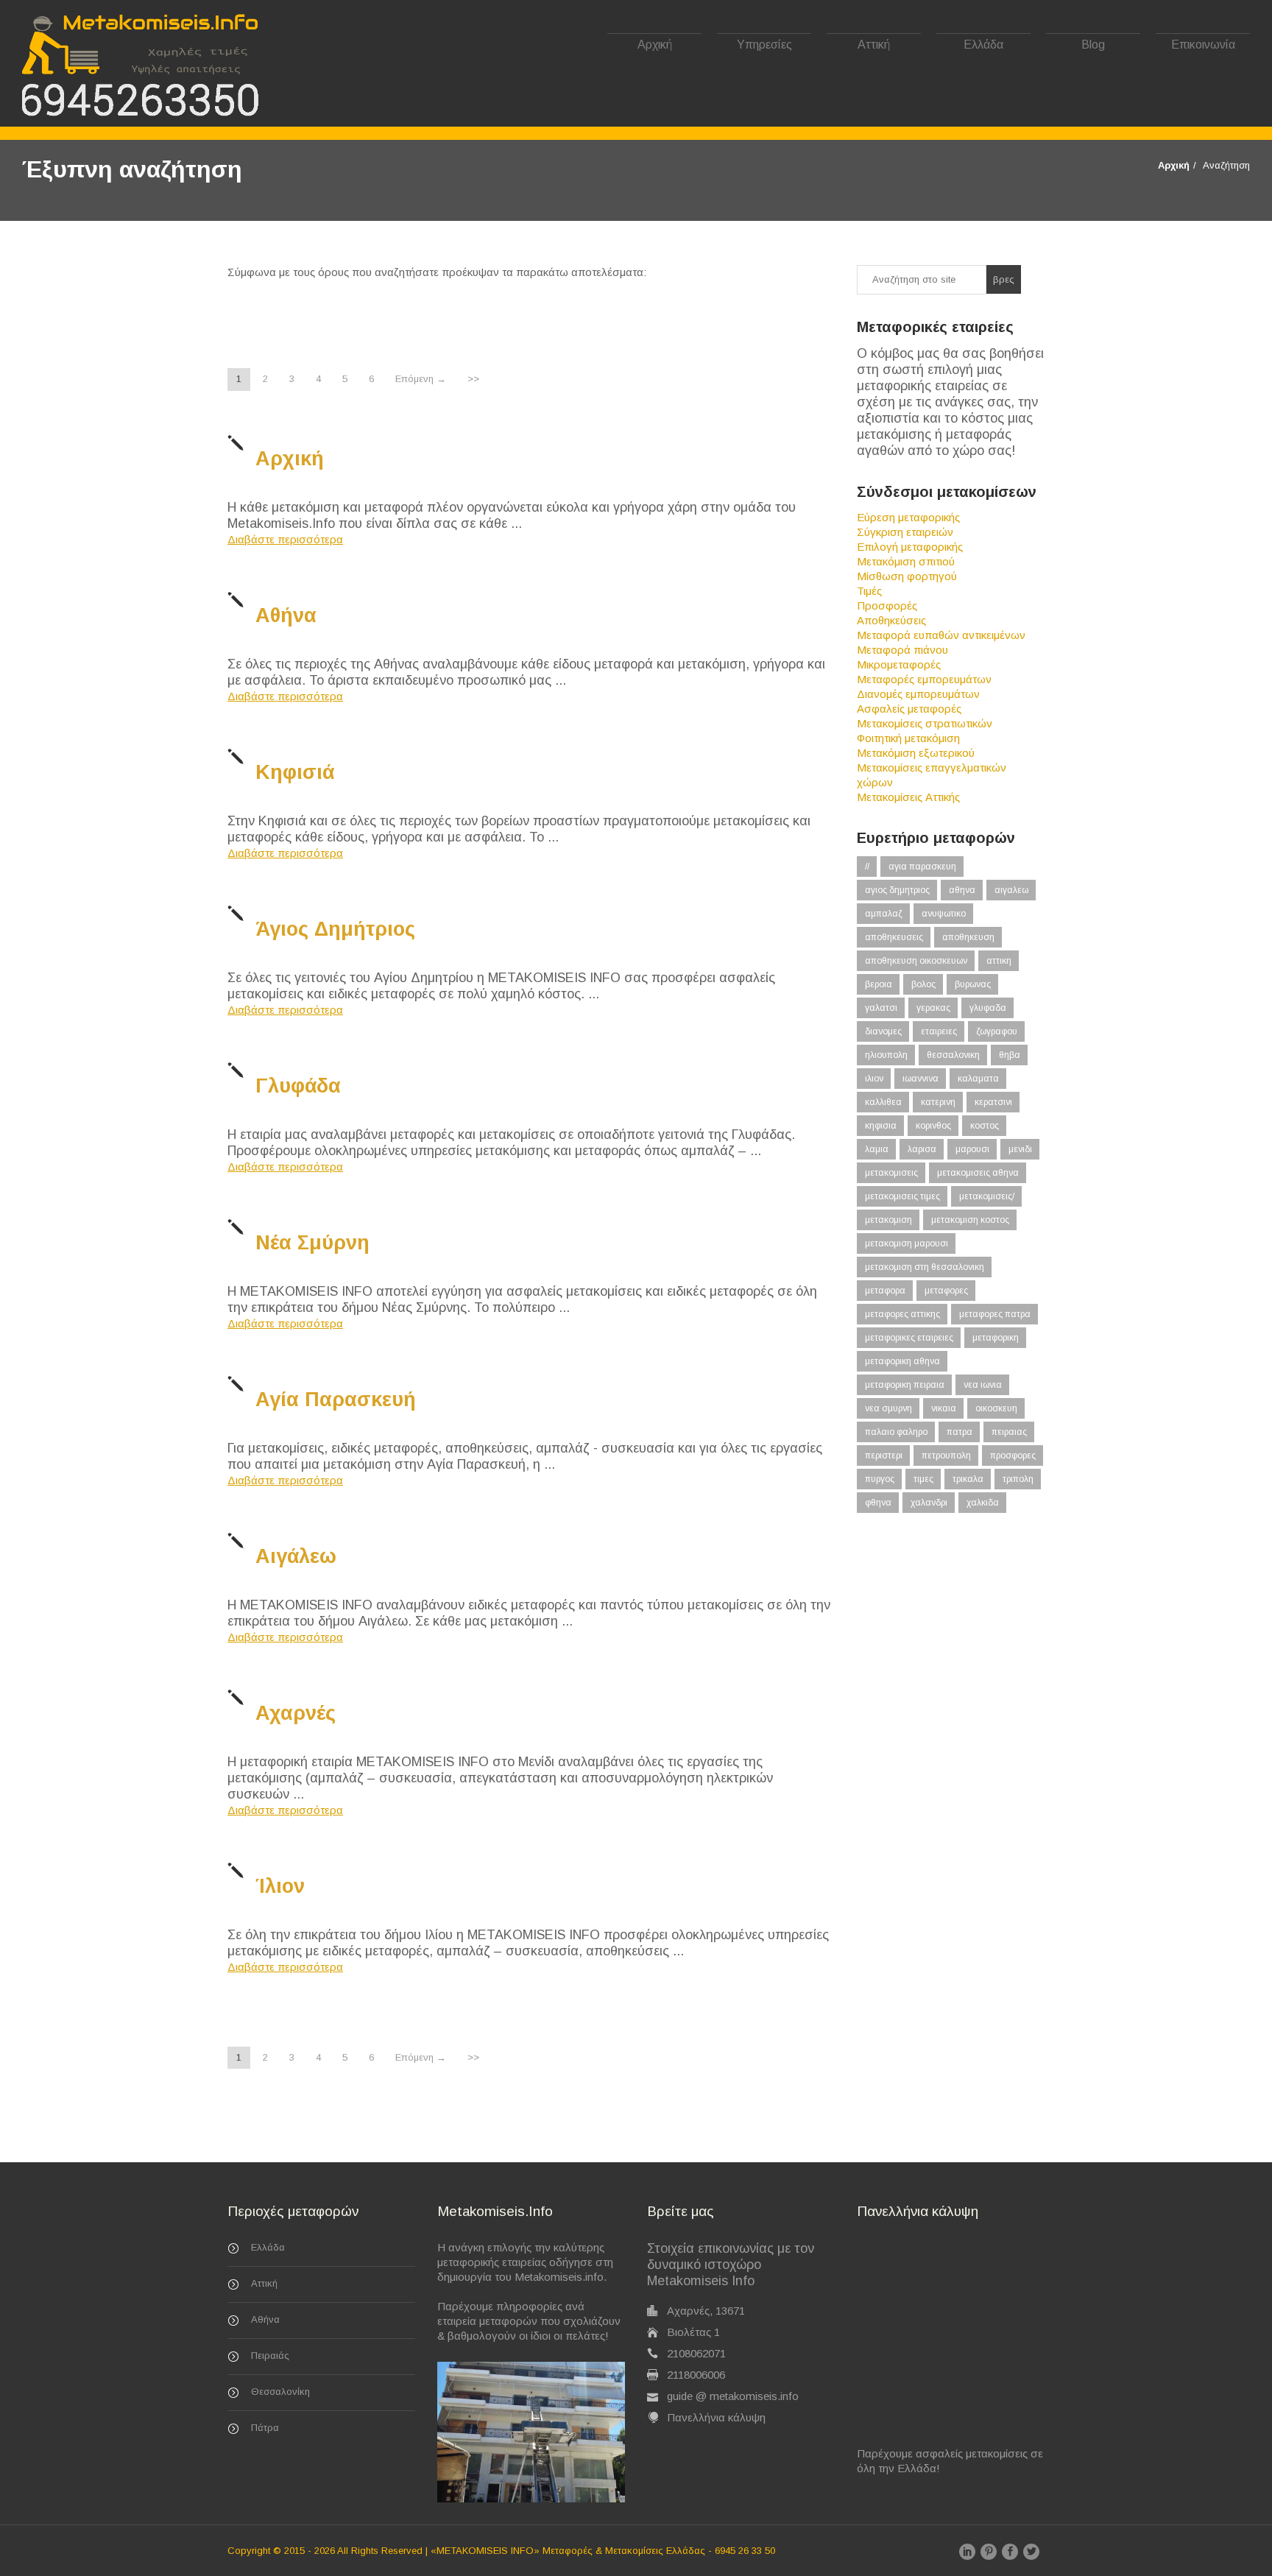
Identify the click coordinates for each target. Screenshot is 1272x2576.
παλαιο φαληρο (896, 1432)
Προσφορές (887, 606)
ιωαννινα (921, 1079)
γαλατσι (881, 1008)
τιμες (923, 1479)
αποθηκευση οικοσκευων (916, 961)
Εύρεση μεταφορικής (908, 517)
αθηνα (962, 890)
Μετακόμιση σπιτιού (906, 561)
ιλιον (874, 1079)
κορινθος (933, 1126)
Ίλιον (280, 1886)
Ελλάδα (983, 45)
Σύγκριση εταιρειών (905, 532)
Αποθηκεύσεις (891, 620)
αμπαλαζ (884, 914)
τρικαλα (968, 1479)
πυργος (880, 1479)
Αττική (874, 45)
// (867, 867)
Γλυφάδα (298, 1086)
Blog (1093, 45)
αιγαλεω (1011, 890)
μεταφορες (946, 1291)
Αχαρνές (296, 1713)
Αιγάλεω (296, 1556)
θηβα (1010, 1055)
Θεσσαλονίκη (280, 2392)
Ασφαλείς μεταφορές (909, 709)
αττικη (999, 961)
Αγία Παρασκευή (336, 1400)
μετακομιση (888, 1220)
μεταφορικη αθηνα (902, 1361)
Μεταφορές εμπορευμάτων (924, 679)
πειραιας (1009, 1432)
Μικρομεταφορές (899, 664)
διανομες (883, 1031)
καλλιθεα (883, 1102)
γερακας (933, 1008)
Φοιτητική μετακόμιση (908, 738)
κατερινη (938, 1102)
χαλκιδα (983, 1503)
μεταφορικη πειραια (905, 1385)
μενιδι (1020, 1149)
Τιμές (869, 591)
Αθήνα (286, 615)
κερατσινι (993, 1102)
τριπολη (1018, 1479)
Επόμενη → (421, 379)
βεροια (879, 984)
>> (473, 379)
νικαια (944, 1408)
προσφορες (1013, 1455)
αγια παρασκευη (922, 867)
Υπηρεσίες (764, 45)
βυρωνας (973, 984)
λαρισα (922, 1149)
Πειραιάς (270, 2356)
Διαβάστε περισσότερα (285, 539)
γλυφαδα (988, 1008)
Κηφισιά (295, 772)
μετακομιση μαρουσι (907, 1243)
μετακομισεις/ (987, 1196)
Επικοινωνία (1203, 45)
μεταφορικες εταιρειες (909, 1338)
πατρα (960, 1432)
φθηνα (878, 1503)
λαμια (877, 1149)
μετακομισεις (891, 1173)
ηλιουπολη (886, 1055)
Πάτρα (265, 2428)
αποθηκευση (968, 937)
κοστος (985, 1126)
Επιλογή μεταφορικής (910, 547)
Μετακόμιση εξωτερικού (916, 753)
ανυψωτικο (944, 914)
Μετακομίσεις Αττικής (908, 797)
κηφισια (881, 1126)
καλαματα (978, 1079)
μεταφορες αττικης (902, 1314)
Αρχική (655, 45)
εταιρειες (939, 1031)
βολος (923, 984)
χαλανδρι (929, 1503)
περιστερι (884, 1455)
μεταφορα (885, 1291)
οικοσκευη (996, 1408)
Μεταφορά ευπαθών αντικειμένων (941, 635)
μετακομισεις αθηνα (978, 1173)
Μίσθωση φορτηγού (907, 576)
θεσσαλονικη (953, 1055)
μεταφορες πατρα (995, 1314)
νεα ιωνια (983, 1385)
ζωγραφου (997, 1031)
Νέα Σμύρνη (312, 1243)
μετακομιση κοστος (970, 1220)
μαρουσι (972, 1149)
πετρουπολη (946, 1455)
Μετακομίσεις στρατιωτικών (925, 723)
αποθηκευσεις (894, 937)
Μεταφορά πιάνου (902, 650)
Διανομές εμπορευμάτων (918, 694)
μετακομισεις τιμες (902, 1196)
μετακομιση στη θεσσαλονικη (925, 1267)
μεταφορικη (996, 1338)
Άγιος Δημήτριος (335, 929)
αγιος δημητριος (897, 890)
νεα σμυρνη (888, 1408)
